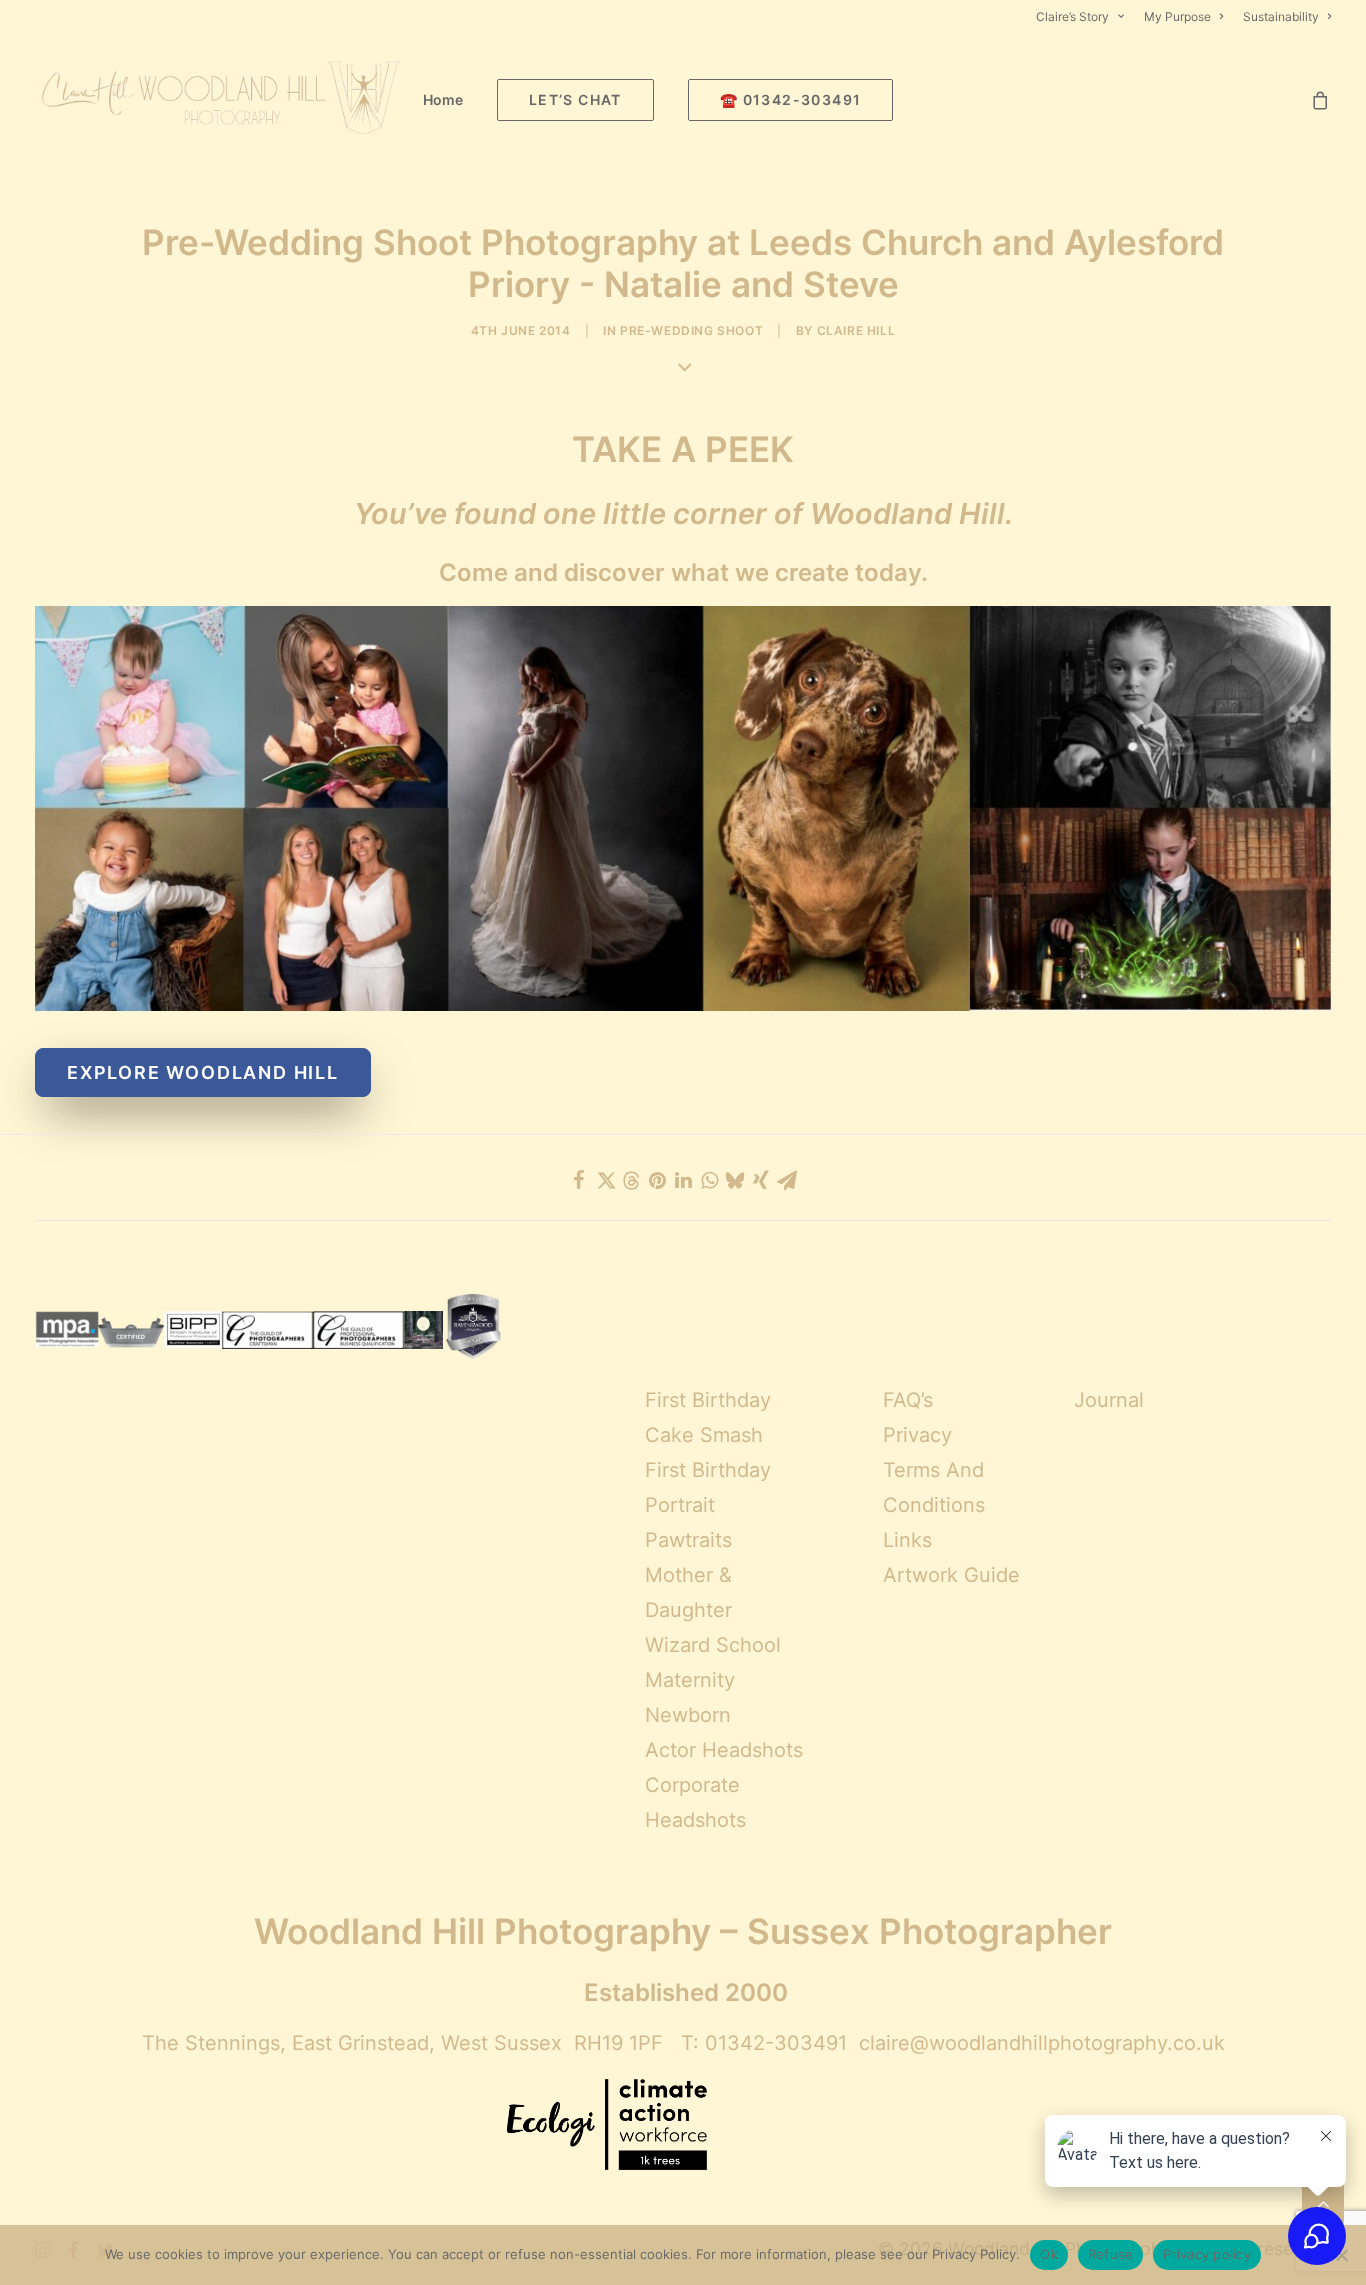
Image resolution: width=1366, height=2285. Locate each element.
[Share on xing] (761, 1180)
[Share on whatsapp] (709, 1180)
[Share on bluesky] (735, 1180)
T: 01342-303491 (764, 2043)
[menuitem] (1083, 16)
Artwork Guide (951, 1575)
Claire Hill (856, 330)
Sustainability (1281, 16)
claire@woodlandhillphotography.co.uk (1042, 2043)
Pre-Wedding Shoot (691, 330)
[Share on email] (787, 1180)
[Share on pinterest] (657, 1180)
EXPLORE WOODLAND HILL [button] (203, 1072)
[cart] (1321, 100)
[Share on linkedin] (683, 1180)
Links (907, 1540)
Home (443, 99)
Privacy (917, 1435)
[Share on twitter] (605, 1180)
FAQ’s (908, 1400)
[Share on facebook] (579, 1180)
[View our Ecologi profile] (607, 2127)
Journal (1109, 1400)
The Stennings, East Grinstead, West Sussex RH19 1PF (402, 2043)
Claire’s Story (1072, 16)
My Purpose (1177, 16)
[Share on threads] (631, 1181)
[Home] (683, 808)
